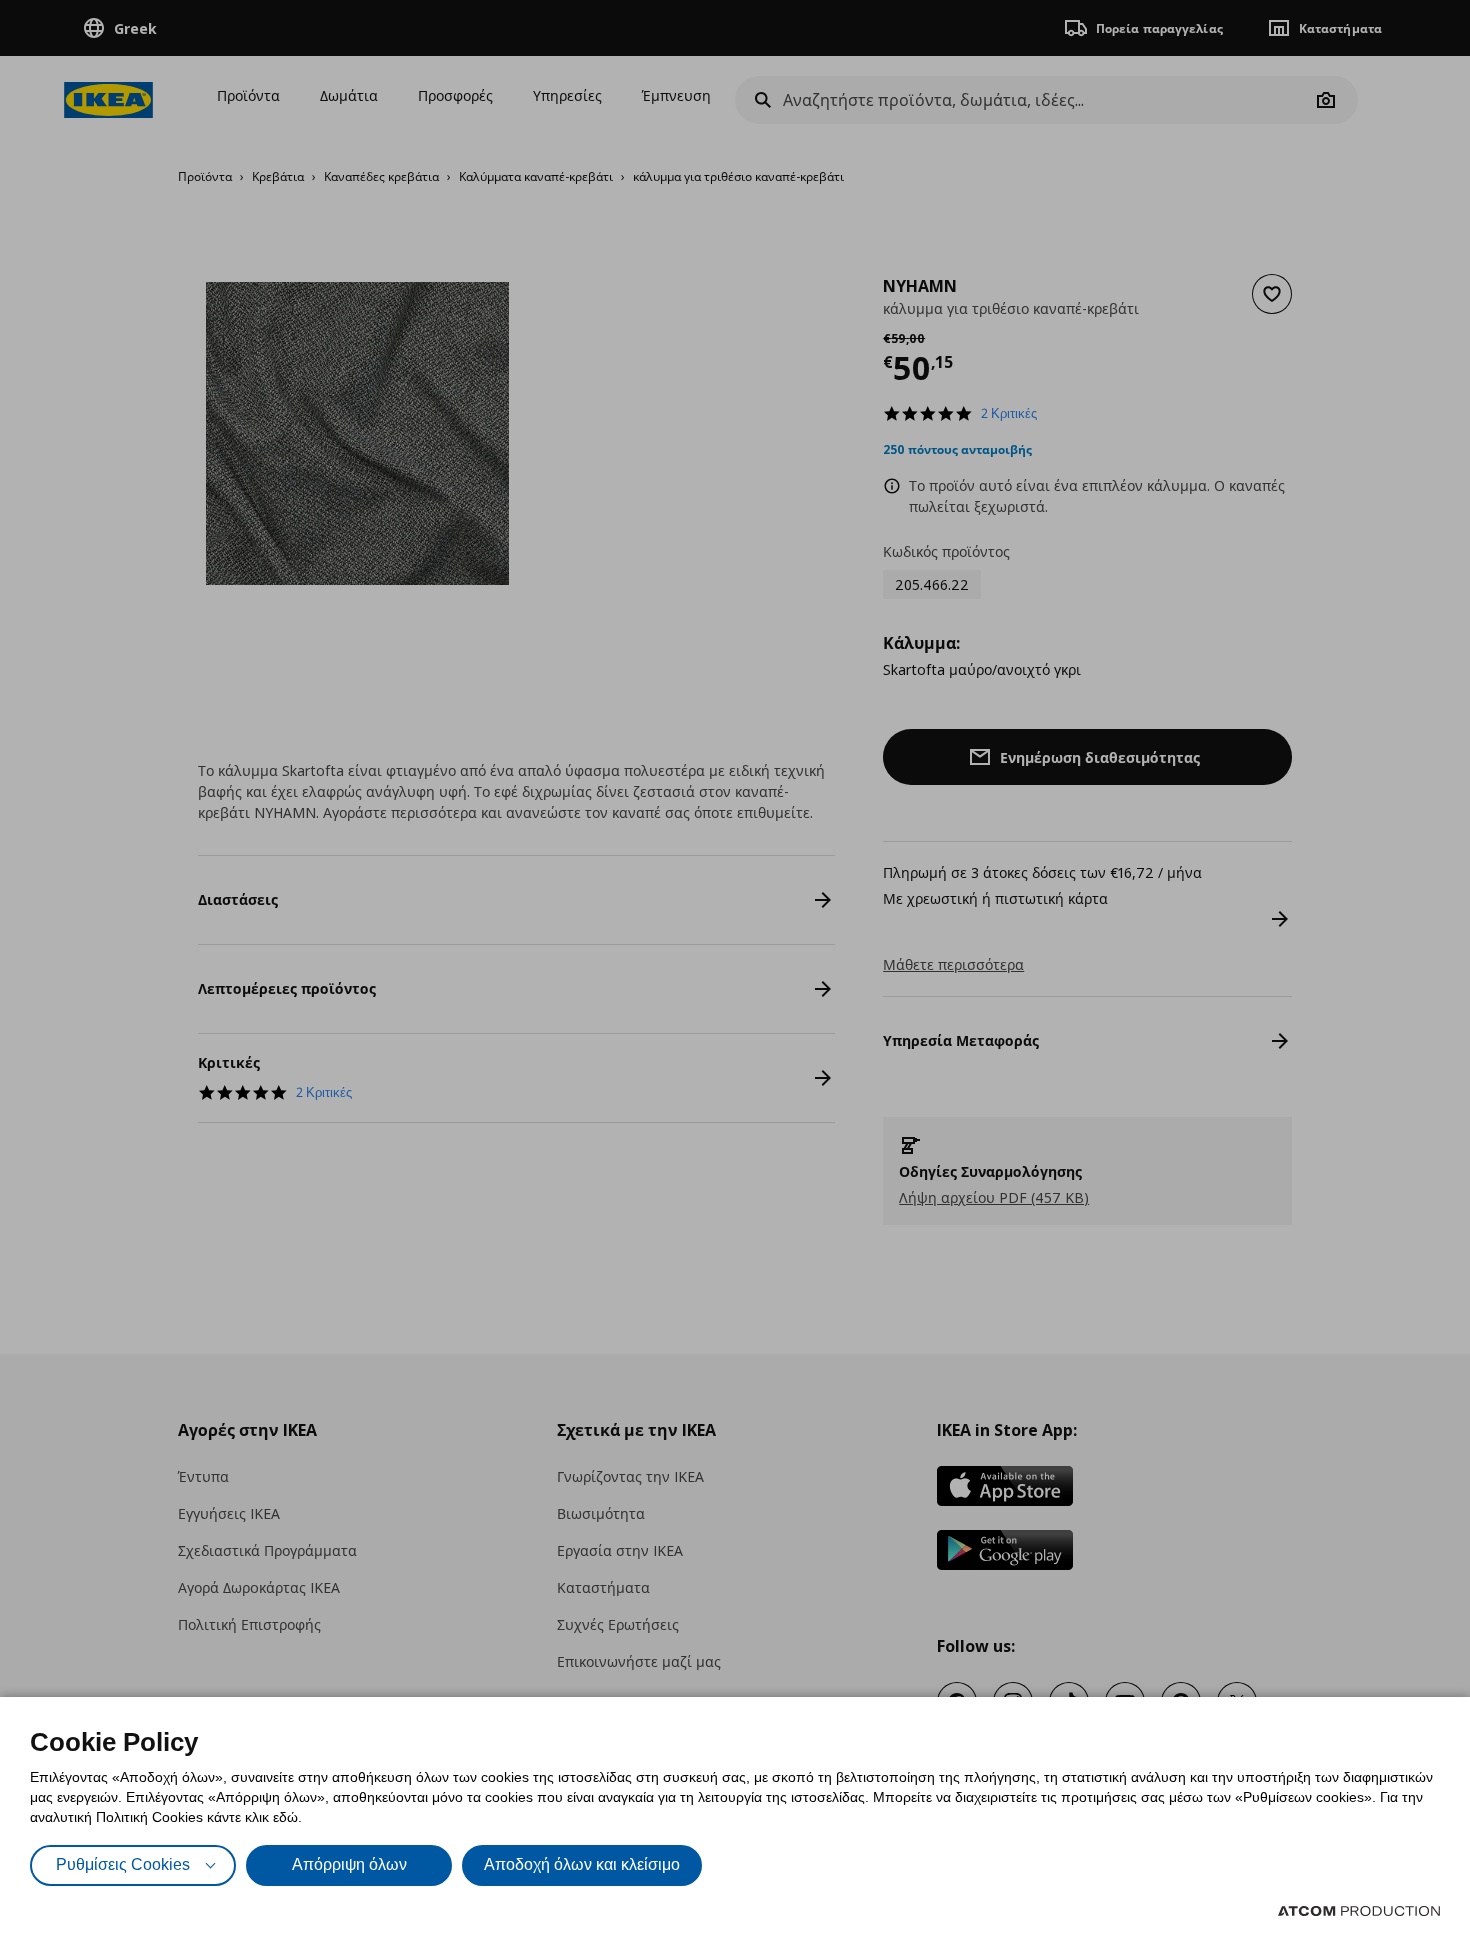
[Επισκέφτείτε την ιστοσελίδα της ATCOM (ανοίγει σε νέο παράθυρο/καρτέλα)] (1359, 1911)
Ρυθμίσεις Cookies (123, 1864)
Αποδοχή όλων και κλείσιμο (582, 1864)
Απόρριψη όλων (349, 1864)
